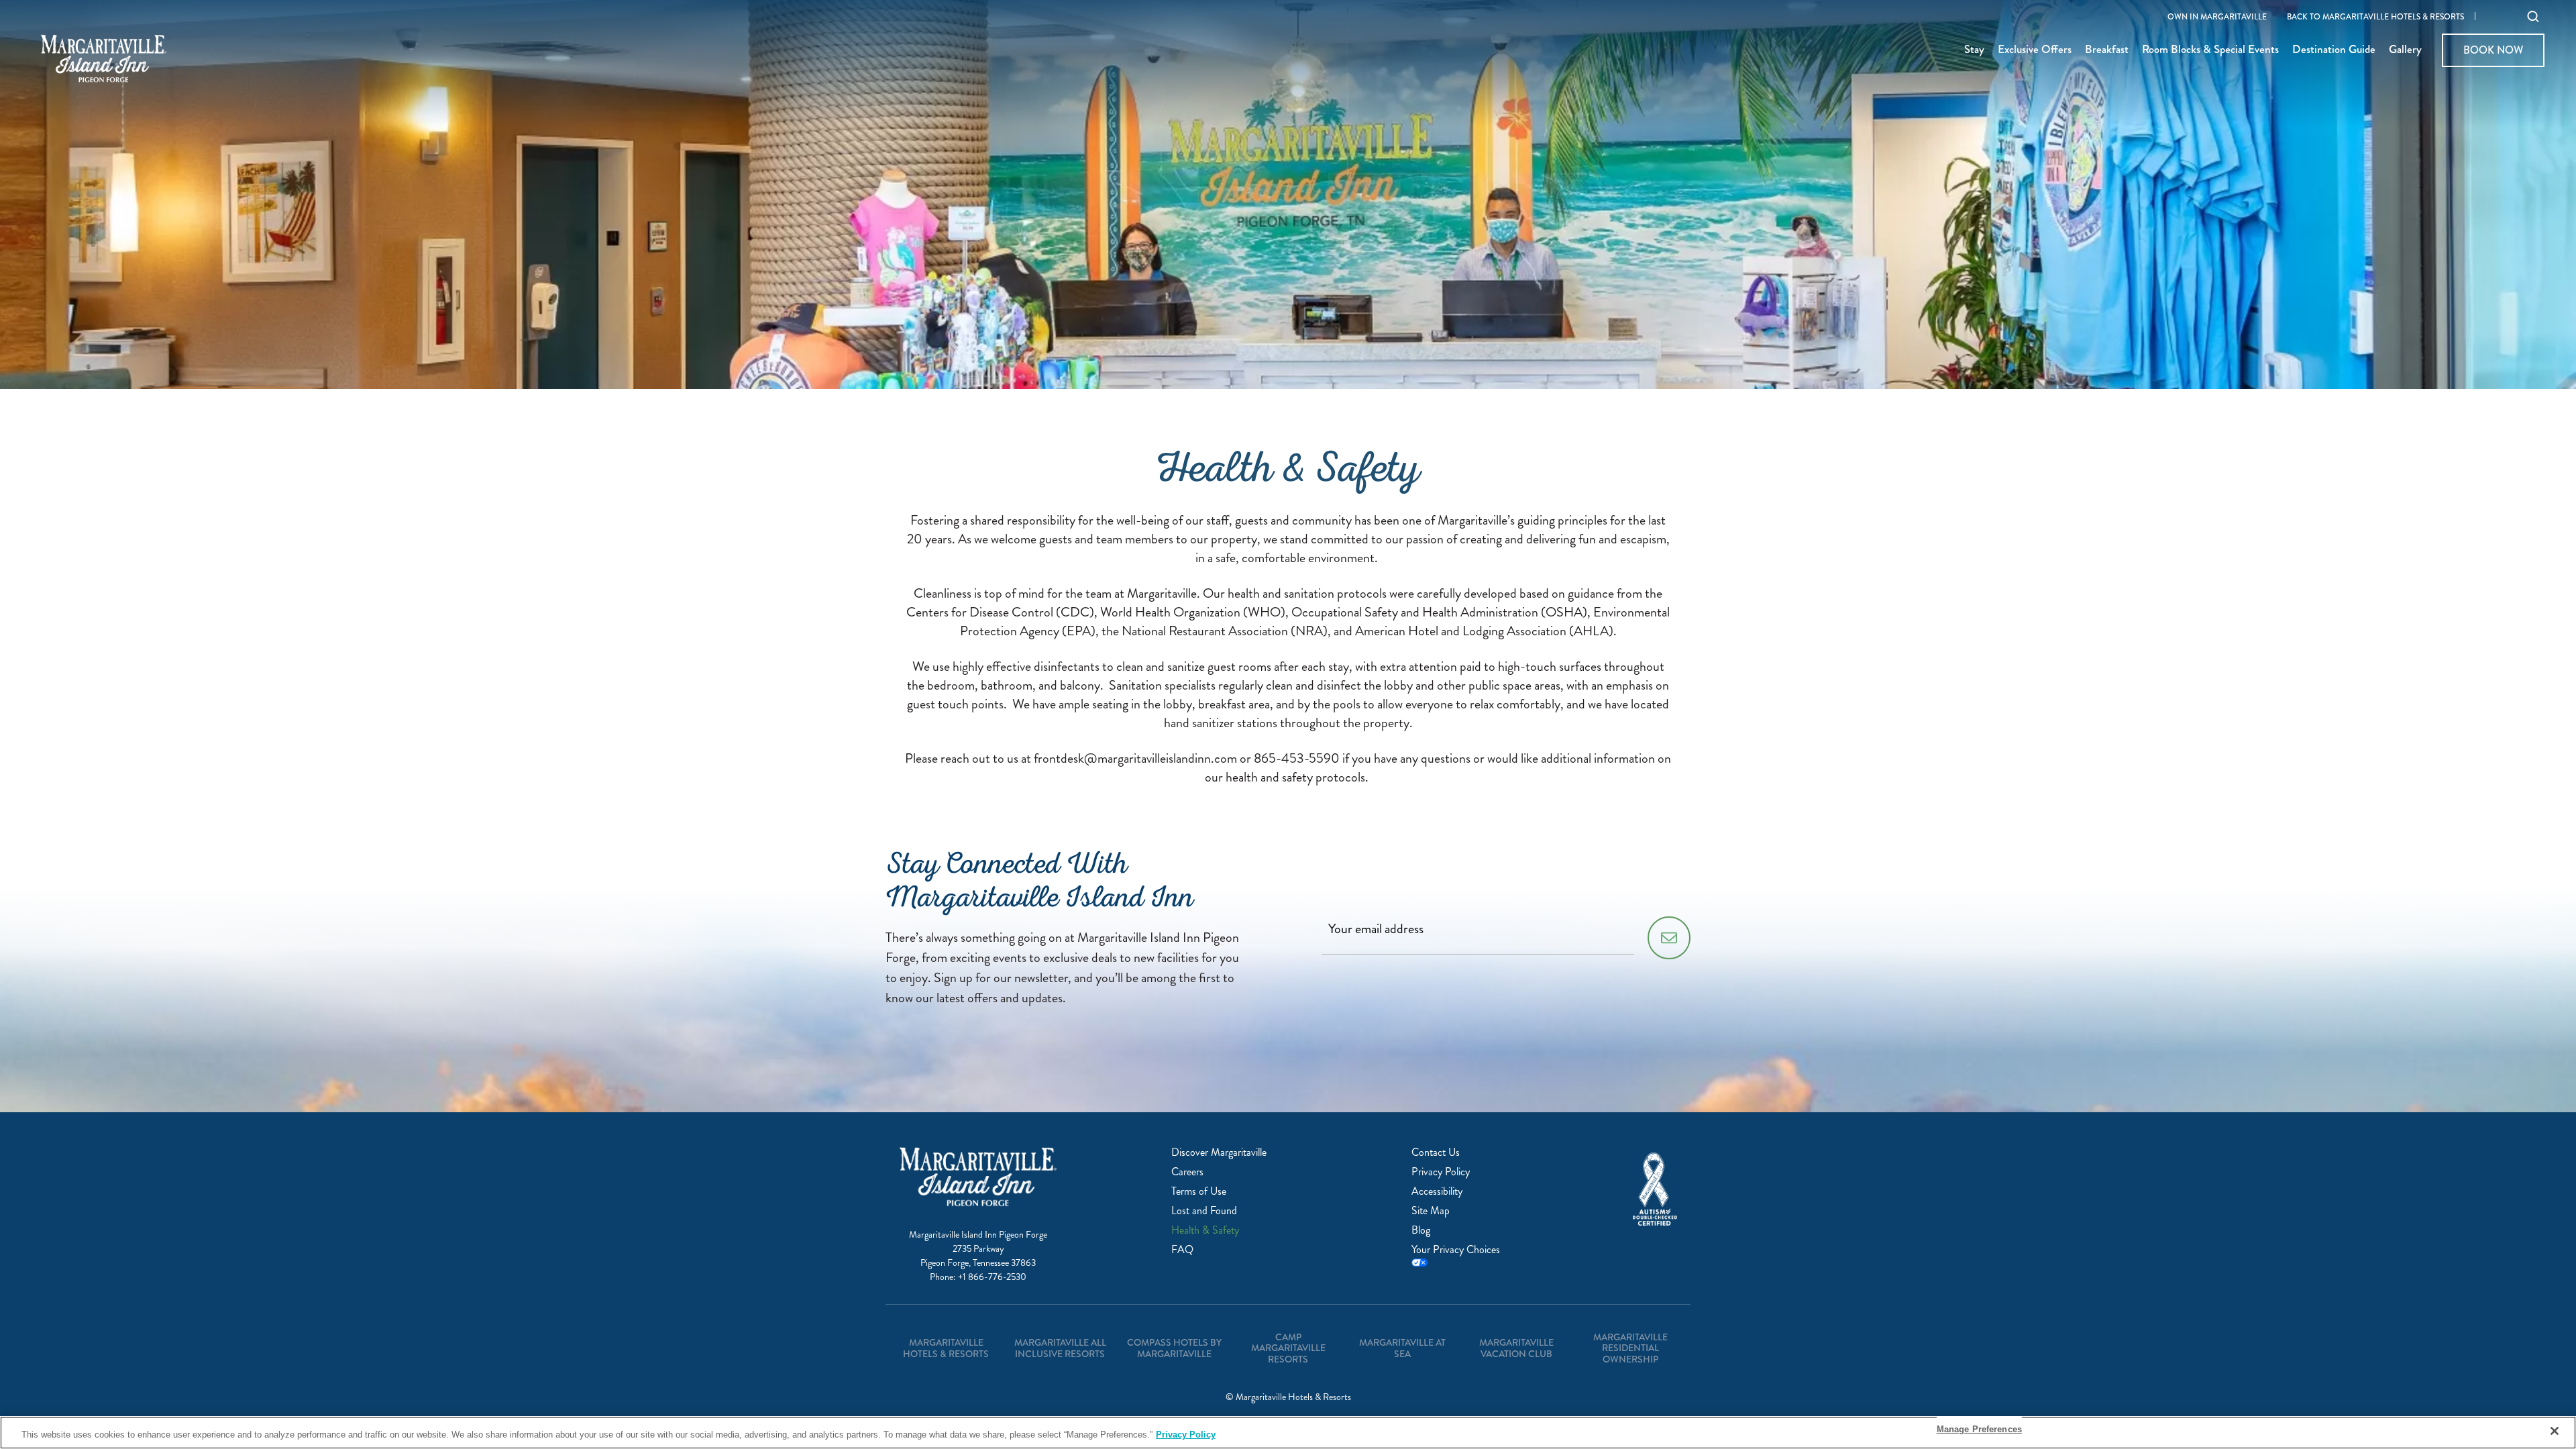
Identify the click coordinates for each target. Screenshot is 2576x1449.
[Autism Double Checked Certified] (1655, 1189)
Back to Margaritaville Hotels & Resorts (2375, 17)
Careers (1187, 1172)
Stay (1974, 50)
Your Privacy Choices (1456, 1250)
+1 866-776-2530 (992, 1277)
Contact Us (1436, 1152)
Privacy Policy (1441, 1172)
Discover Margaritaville (1219, 1152)
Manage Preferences (1979, 1429)
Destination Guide (2334, 50)
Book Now (2493, 50)
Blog (1421, 1230)
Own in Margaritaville (2217, 17)
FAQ (1182, 1249)
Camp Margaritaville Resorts (1288, 1348)
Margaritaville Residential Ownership (1630, 1348)
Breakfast (2107, 50)
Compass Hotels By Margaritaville (1174, 1348)
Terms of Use (1199, 1191)
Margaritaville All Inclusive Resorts (1060, 1348)
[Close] (2555, 1431)
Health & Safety (1205, 1230)
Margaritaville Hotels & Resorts (946, 1348)
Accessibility (1437, 1191)
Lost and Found (1204, 1211)
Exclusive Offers (2035, 50)
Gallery (2405, 50)
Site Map (1431, 1211)
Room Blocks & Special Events (2210, 50)
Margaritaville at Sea (1402, 1348)
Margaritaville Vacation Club (1516, 1348)
